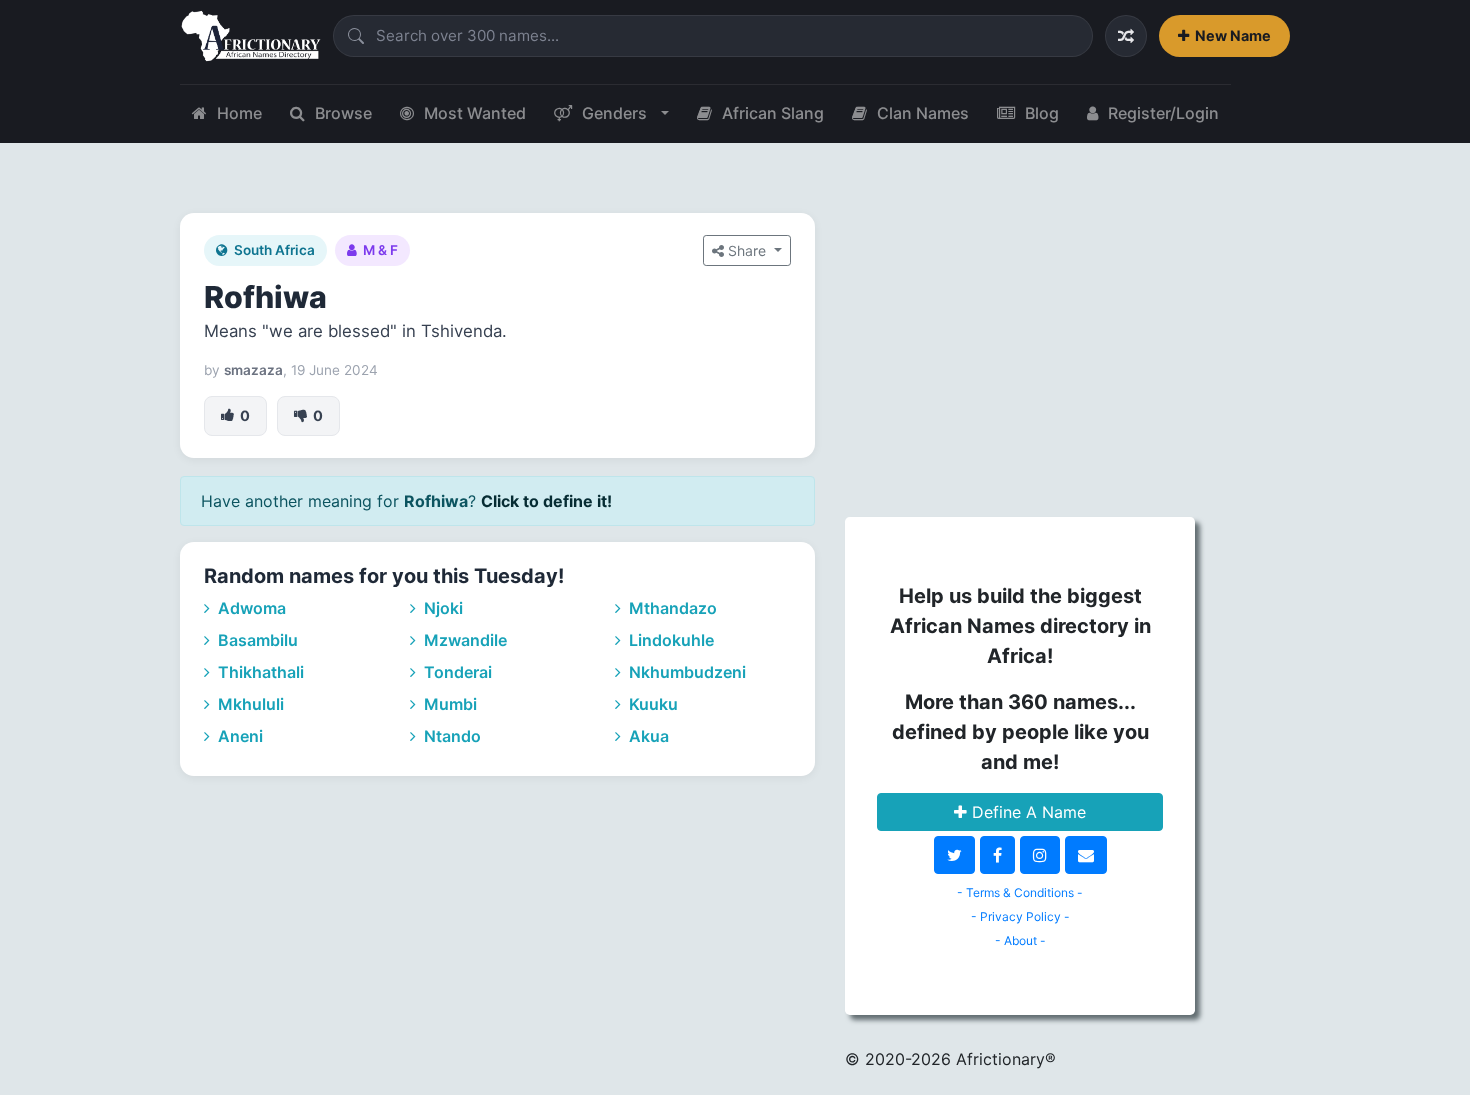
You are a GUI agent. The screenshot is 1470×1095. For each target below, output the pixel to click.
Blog (1042, 113)
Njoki (441, 608)
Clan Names (923, 113)
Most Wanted (475, 113)
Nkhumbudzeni (685, 672)
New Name (1233, 35)
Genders (614, 113)
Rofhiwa (265, 297)
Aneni (238, 736)
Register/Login (1163, 113)
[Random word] (1126, 36)
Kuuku (651, 704)
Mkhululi (249, 704)
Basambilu (256, 640)
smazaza (253, 370)
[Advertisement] (1020, 353)
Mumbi (448, 704)
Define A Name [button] (1026, 812)
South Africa (274, 250)
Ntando (450, 736)
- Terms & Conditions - (1020, 892)
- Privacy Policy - (1020, 916)
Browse (343, 113)
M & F (380, 250)
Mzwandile (463, 640)
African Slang (773, 113)
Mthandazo (671, 608)
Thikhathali (259, 672)
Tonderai (456, 672)
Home (239, 113)
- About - (1020, 940)
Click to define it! (546, 501)
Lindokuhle (669, 640)
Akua (647, 736)
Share (747, 250)
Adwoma (250, 608)
